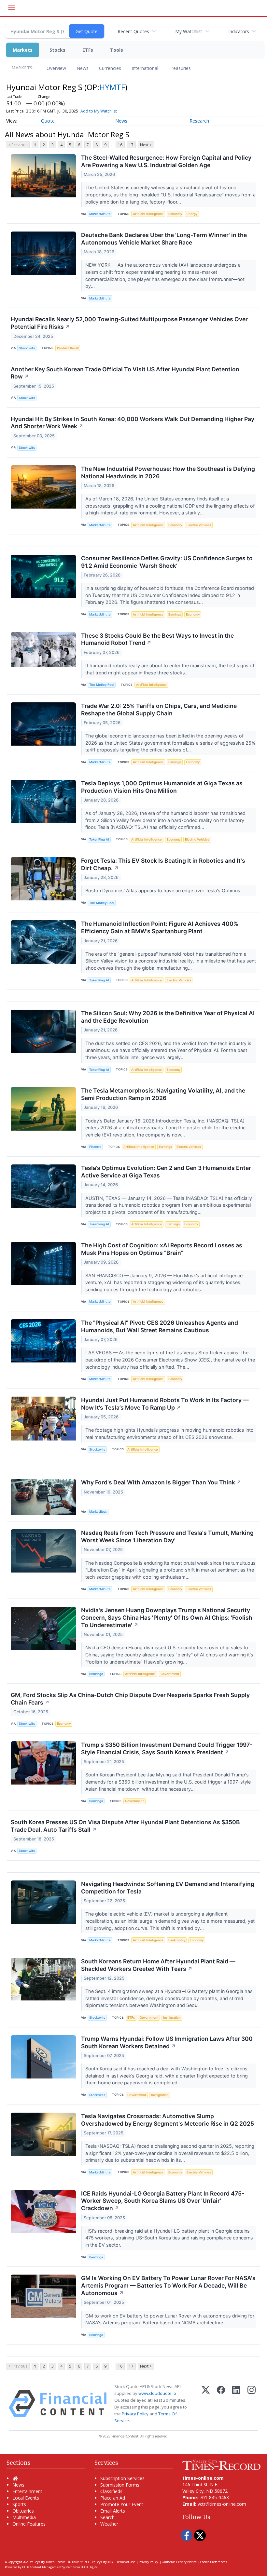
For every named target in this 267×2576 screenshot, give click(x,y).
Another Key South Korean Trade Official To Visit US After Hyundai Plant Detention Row (125, 373)
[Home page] (221, 2464)
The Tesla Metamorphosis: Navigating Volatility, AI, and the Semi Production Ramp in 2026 (163, 1094)
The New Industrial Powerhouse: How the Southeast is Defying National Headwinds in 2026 (168, 472)
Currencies (110, 68)
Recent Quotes (133, 31)
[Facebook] (221, 2404)
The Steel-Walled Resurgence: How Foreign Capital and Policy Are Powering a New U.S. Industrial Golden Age (166, 161)
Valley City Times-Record (48, 2562)
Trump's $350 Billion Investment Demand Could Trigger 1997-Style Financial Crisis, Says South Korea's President (167, 1748)
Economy (175, 214)
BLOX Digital (90, 2567)
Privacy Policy (135, 2414)
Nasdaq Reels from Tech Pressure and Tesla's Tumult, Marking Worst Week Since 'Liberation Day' (167, 1536)
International (145, 68)
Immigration (172, 2018)
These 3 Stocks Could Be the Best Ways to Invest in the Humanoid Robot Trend (157, 639)
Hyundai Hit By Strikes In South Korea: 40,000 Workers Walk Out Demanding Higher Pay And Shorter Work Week (133, 423)
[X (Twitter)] (206, 2404)
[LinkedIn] (236, 2404)
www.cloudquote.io (157, 2393)
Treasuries (180, 68)
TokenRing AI (99, 839)
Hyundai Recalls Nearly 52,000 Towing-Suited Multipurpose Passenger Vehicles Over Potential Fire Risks (129, 323)
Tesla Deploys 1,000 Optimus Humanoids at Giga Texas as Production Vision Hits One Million (162, 787)
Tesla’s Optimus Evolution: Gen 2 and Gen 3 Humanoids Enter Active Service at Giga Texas (166, 1172)
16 (120, 145)
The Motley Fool (102, 685)
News (83, 68)
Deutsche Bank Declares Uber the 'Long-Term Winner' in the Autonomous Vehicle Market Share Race (164, 239)
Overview (56, 68)
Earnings (175, 614)
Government (170, 1674)
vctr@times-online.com (222, 2504)
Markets (23, 50)
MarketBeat (98, 1512)
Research (199, 121)
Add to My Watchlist (99, 111)
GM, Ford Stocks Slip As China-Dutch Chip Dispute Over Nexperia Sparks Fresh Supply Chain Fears (130, 1699)
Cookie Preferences (214, 2562)
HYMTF (112, 87)
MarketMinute (100, 214)
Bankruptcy (177, 1940)
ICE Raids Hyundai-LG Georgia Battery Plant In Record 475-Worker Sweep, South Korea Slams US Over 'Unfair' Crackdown (163, 2201)
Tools (117, 50)
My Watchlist (189, 31)
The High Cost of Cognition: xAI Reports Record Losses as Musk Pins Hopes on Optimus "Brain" (162, 1249)
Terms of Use (126, 2562)
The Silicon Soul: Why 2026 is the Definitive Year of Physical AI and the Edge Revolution (168, 1017)
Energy (192, 214)
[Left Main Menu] (12, 8)
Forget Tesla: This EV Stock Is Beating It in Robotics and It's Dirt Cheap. (163, 864)
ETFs (88, 50)
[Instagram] (252, 2404)
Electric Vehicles (199, 525)
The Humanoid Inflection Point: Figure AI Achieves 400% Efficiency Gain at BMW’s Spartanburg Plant (160, 927)
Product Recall (68, 348)
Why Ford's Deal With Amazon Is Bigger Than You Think (161, 1482)
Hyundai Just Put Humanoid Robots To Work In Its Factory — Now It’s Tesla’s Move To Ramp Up (165, 1404)
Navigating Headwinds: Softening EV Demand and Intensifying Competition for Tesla (168, 1888)
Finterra (95, 1147)
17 (131, 145)
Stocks (57, 50)
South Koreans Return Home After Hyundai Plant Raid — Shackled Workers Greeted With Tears (158, 1965)
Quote (48, 121)
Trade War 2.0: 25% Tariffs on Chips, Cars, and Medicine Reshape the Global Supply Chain (159, 710)
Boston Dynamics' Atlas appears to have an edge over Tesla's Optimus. (164, 890)
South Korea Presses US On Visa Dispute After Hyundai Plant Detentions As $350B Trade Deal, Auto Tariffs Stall (125, 1826)
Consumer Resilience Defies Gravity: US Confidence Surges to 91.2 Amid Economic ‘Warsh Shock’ (167, 562)
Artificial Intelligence (148, 214)
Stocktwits (27, 348)
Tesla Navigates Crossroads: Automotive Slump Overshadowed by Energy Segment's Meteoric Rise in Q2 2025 (168, 2120)
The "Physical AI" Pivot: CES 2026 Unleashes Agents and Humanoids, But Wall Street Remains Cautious (160, 1326)
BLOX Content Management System (47, 2567)
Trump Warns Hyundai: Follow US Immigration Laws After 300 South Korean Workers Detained (167, 2042)
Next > (146, 145)
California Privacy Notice (179, 2562)
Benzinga (96, 1674)
